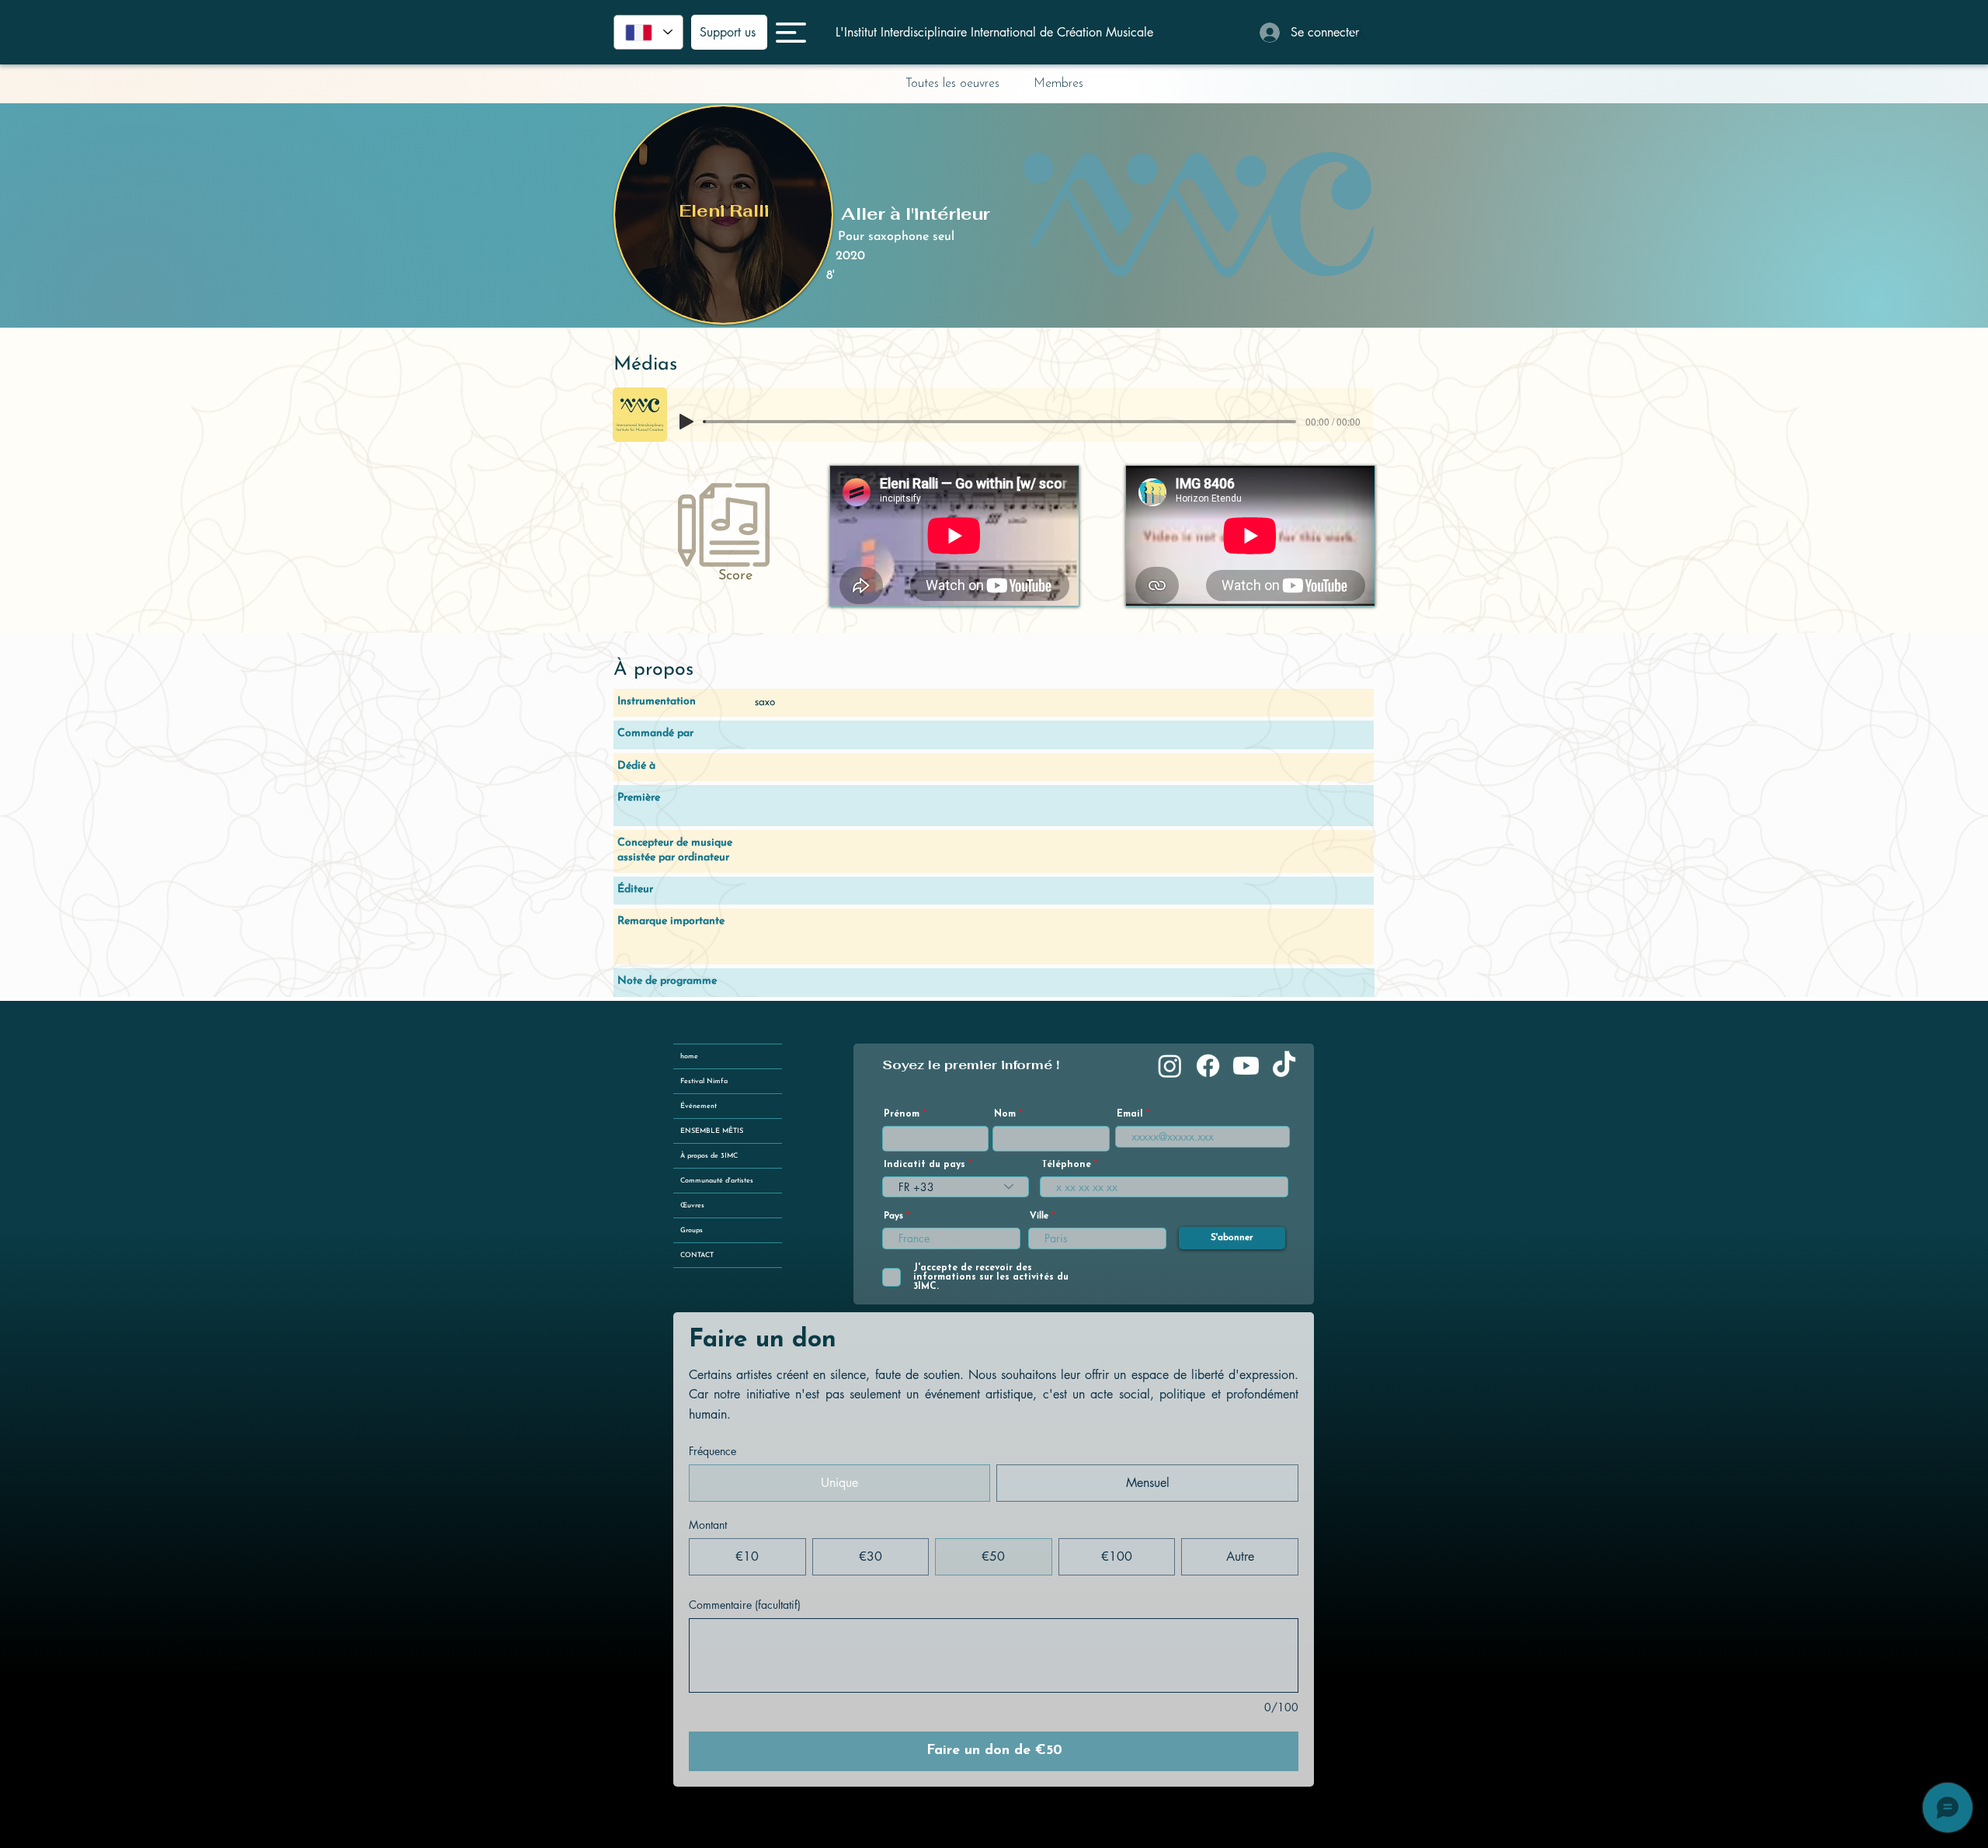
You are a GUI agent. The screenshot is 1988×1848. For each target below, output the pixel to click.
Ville (1039, 1216)
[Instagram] (1170, 1066)
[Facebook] (1208, 1066)
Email (1130, 1114)
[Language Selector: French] (648, 32)
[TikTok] (1284, 1066)
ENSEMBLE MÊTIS (712, 1131)
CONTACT (697, 1255)
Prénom (902, 1114)
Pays (893, 1216)
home (689, 1056)
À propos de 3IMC (709, 1156)
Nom (1005, 1114)
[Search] (1358, 32)
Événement (699, 1106)
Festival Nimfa (704, 1081)
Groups (692, 1230)
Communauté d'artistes (717, 1181)
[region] (724, 215)
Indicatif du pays (924, 1165)
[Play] (686, 422)
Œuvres (692, 1205)
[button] (791, 33)
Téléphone (1066, 1165)
